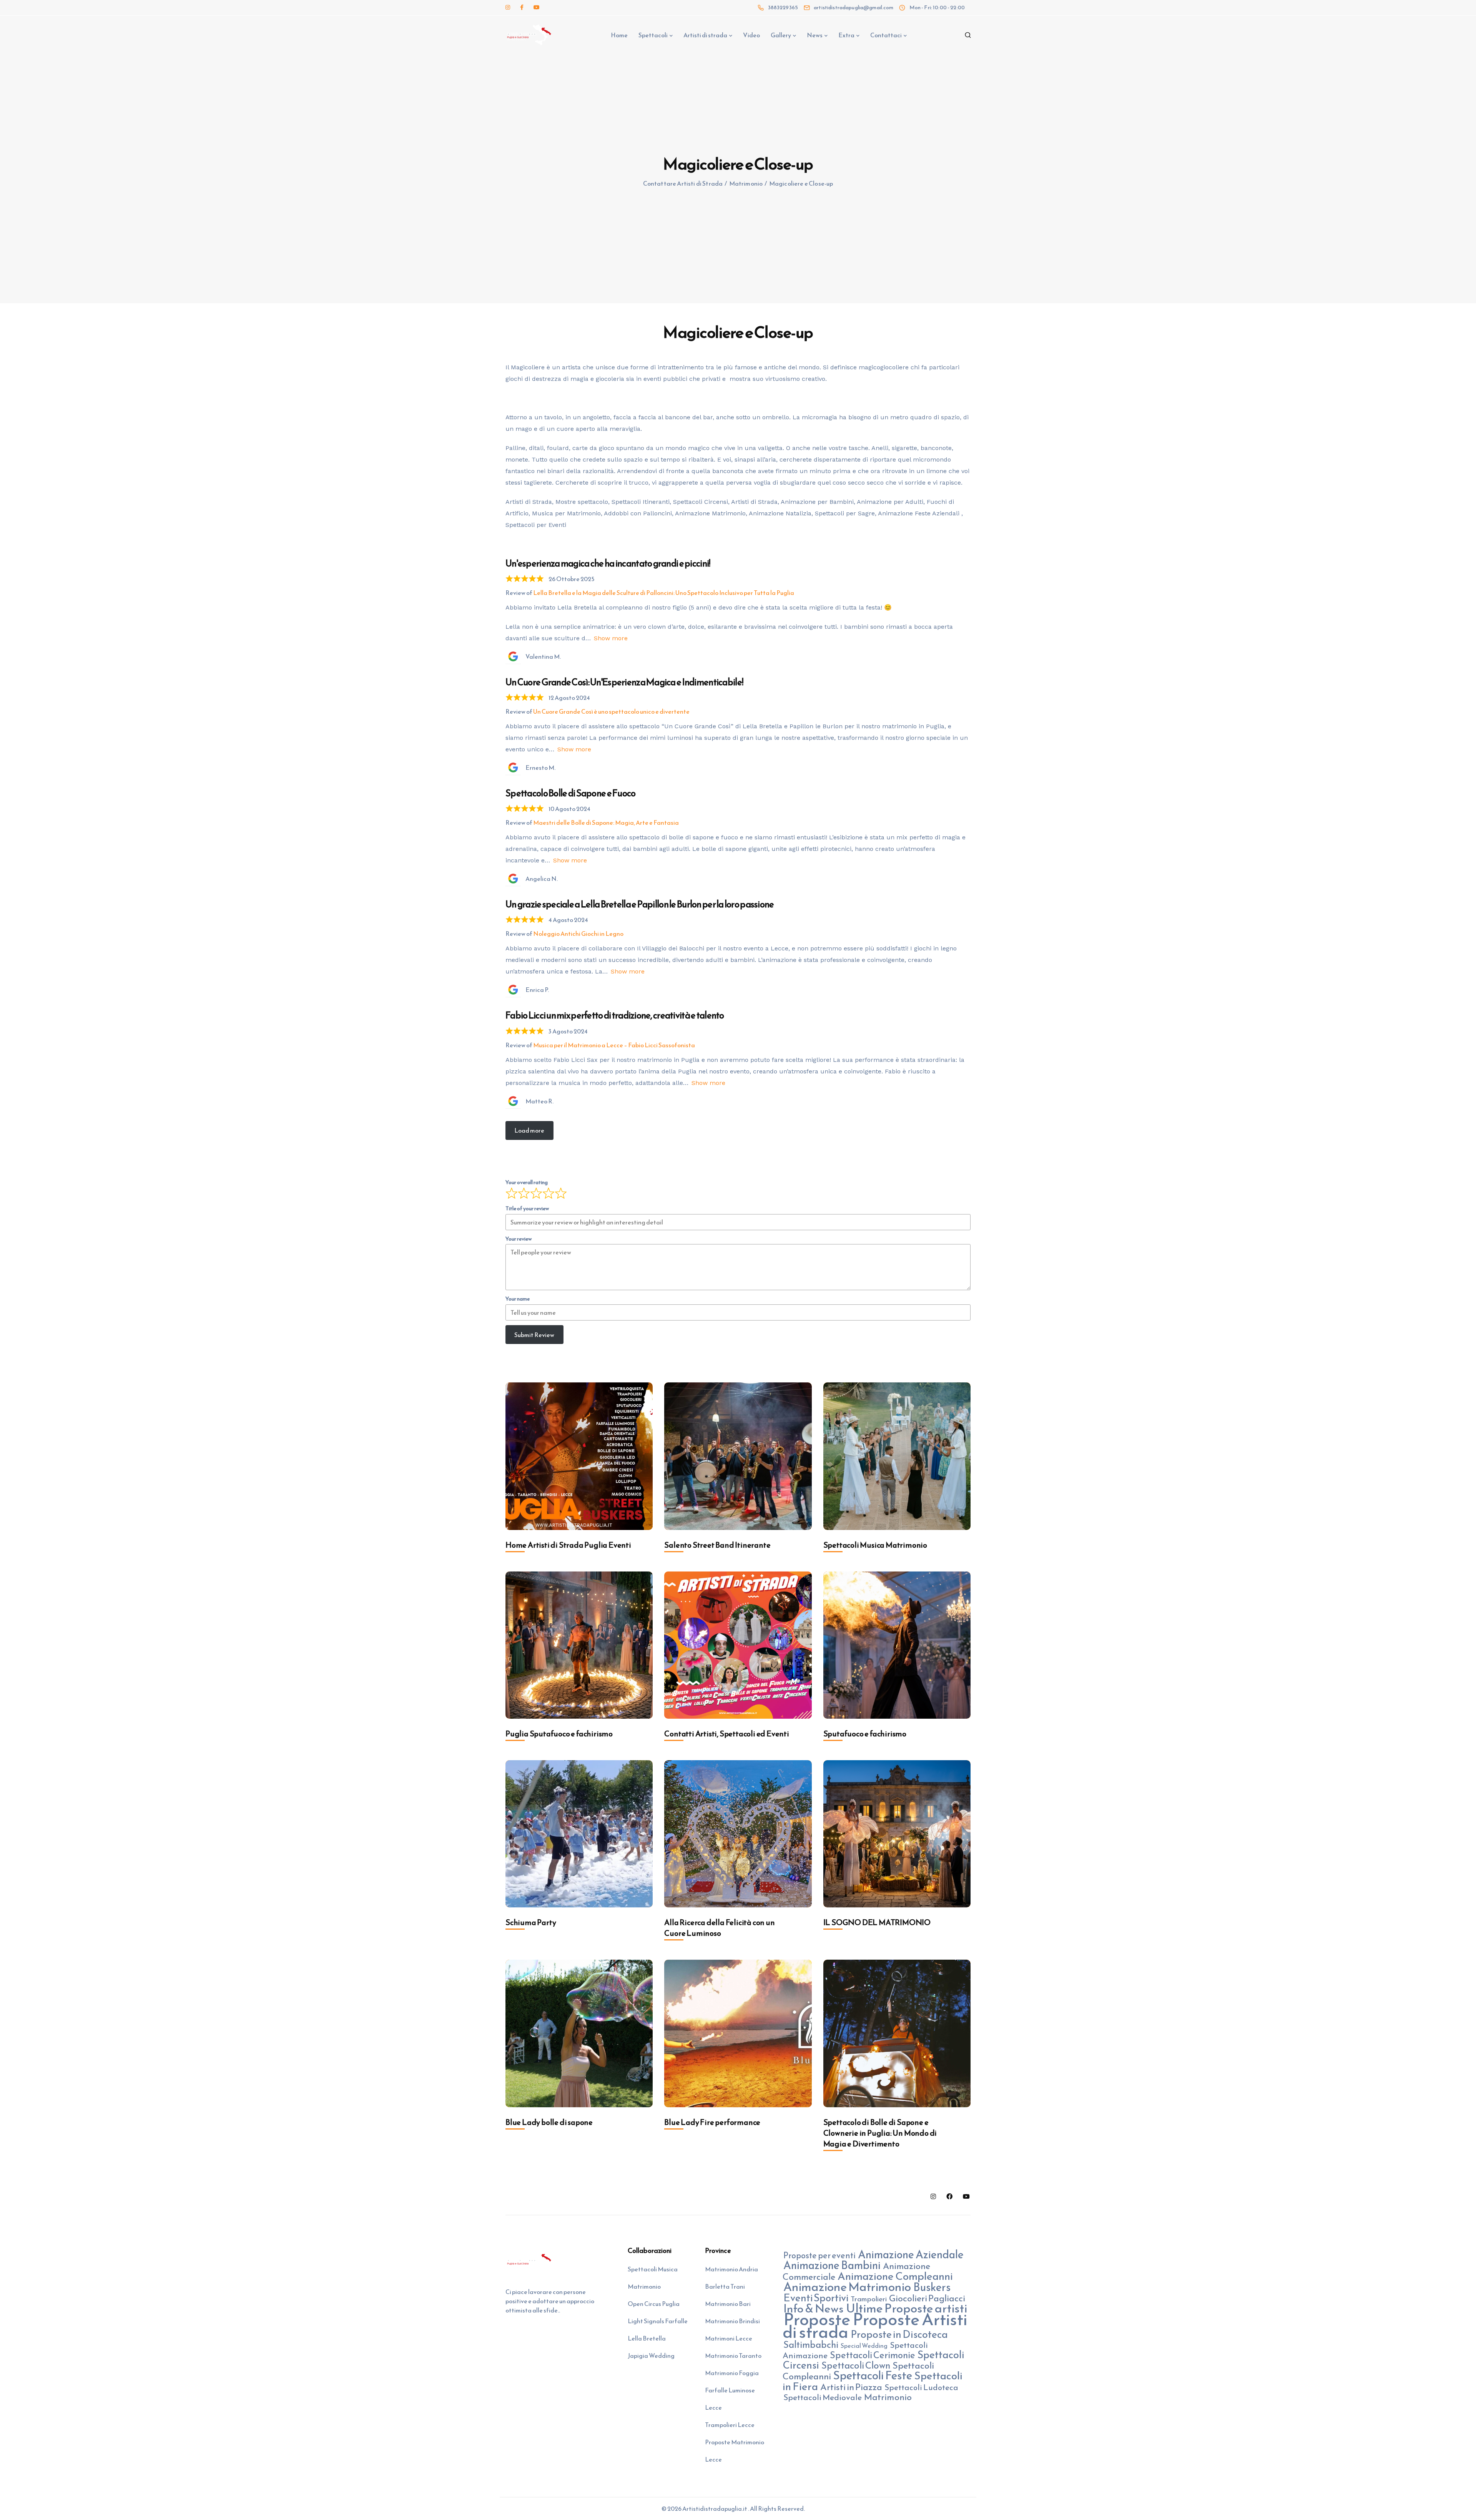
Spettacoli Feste (873, 2375)
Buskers (932, 2287)
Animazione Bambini (832, 2265)
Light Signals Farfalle (658, 2321)
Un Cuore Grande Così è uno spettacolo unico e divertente (611, 711)
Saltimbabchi (811, 2345)
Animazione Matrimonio (847, 2287)
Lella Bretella (647, 2338)
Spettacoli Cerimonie (873, 2355)
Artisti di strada (705, 35)
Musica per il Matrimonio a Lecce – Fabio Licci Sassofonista (614, 1045)
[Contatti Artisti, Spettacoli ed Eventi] (738, 1645)
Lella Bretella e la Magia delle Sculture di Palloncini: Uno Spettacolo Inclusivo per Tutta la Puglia (664, 593)
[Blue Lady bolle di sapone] (579, 2033)
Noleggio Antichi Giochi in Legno (578, 934)
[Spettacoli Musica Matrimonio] (897, 1456)
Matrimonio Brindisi (732, 2321)
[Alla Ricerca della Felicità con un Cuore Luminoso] (738, 1834)
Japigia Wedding (651, 2356)
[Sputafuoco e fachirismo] (897, 1645)
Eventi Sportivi (816, 2298)
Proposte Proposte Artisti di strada (875, 2326)
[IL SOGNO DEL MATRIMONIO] (897, 1834)
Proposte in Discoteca (899, 2334)
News (815, 35)
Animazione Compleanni (895, 2276)
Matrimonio (888, 2397)
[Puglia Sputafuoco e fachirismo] (579, 1645)
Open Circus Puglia (654, 2304)
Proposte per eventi (819, 2255)
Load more (529, 1130)
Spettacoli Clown (856, 2365)
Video (751, 35)
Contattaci (886, 35)
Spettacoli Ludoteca (921, 2387)
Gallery (781, 35)
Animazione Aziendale (911, 2254)
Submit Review (534, 1335)
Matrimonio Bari (728, 2304)
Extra (846, 35)
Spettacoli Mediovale (823, 2397)
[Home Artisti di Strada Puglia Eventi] (579, 1456)
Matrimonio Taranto (733, 2356)
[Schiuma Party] (579, 1834)
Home (619, 35)
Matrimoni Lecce (729, 2338)
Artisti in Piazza (851, 2387)
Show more (611, 638)
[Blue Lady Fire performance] (738, 2033)
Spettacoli (653, 35)
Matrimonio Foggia (732, 2373)
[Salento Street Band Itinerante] (738, 1456)
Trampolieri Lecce (730, 2425)
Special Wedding (864, 2346)
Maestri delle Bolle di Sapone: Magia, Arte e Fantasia (606, 822)
